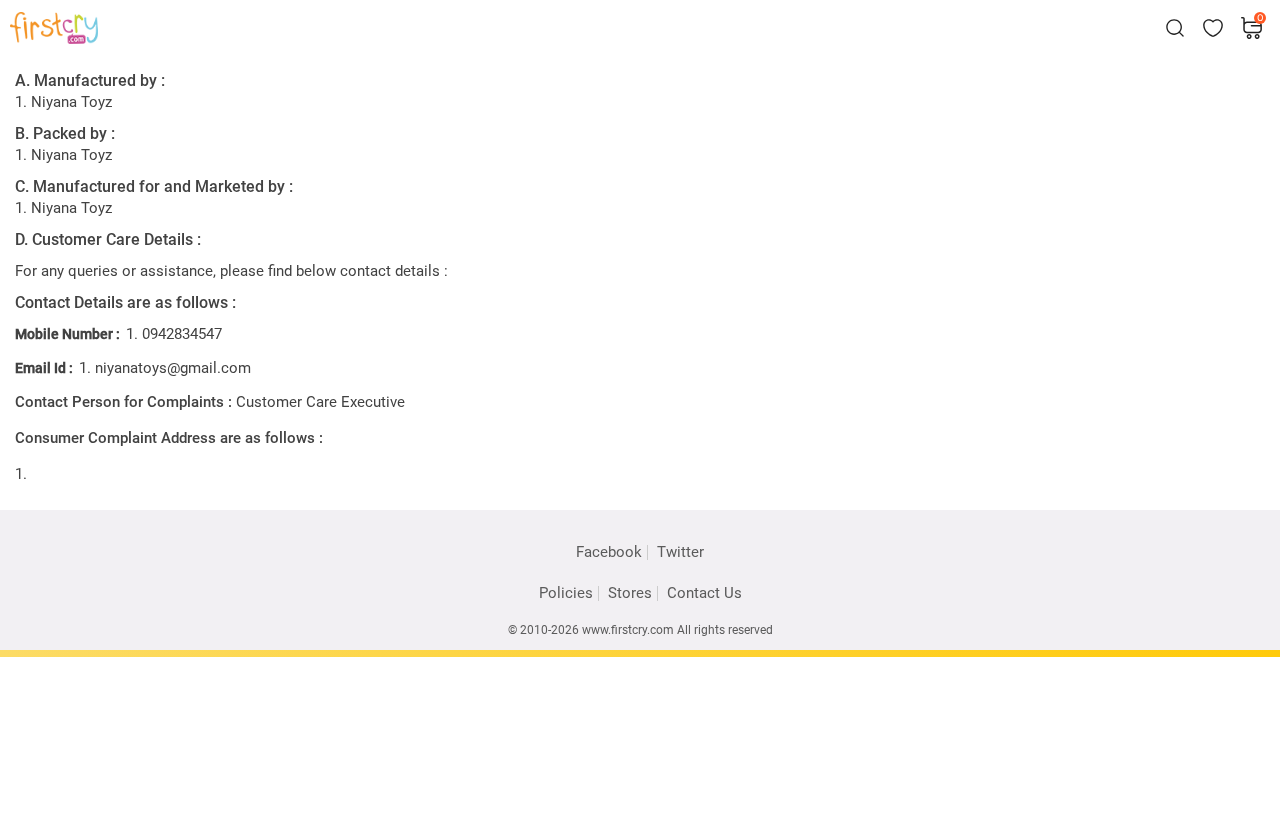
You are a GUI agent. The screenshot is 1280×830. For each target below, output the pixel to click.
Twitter (680, 552)
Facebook (609, 552)
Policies (566, 593)
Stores (630, 593)
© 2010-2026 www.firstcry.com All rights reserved (640, 630)
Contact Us (704, 593)
